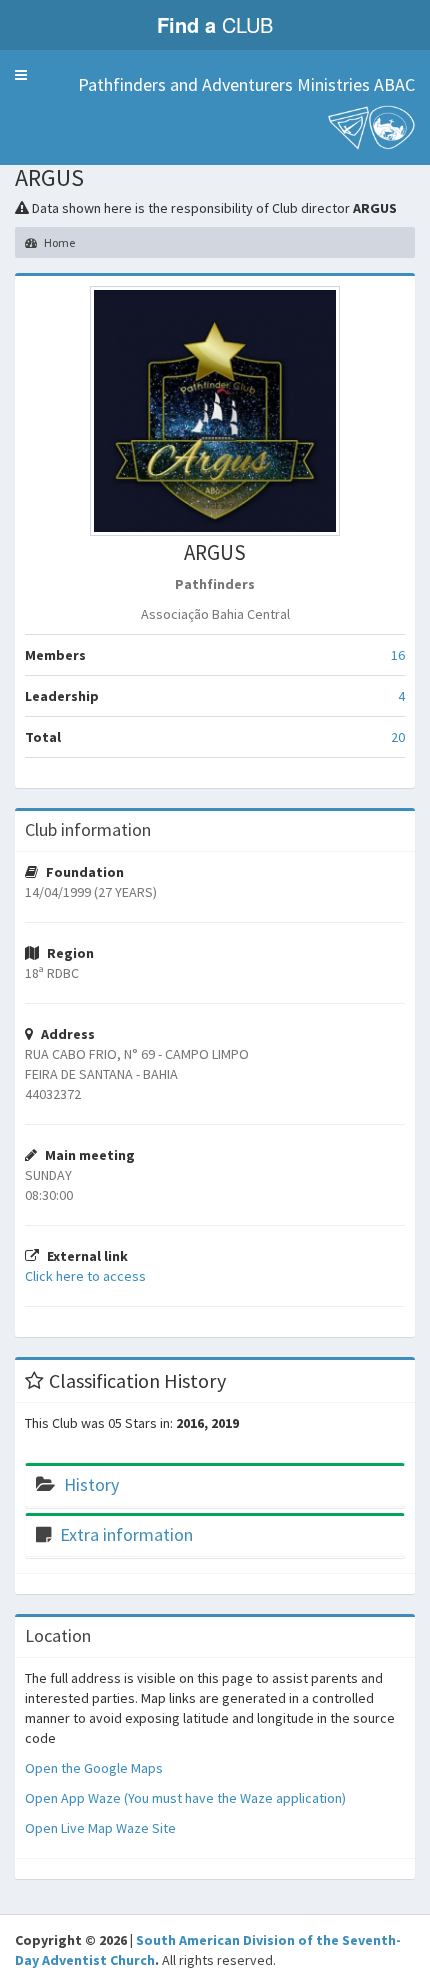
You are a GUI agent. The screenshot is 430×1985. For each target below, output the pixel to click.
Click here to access (85, 1276)
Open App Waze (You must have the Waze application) (185, 1798)
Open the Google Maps (94, 1768)
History (91, 1484)
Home (58, 242)
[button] (21, 75)
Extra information (126, 1534)
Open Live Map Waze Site (100, 1828)
